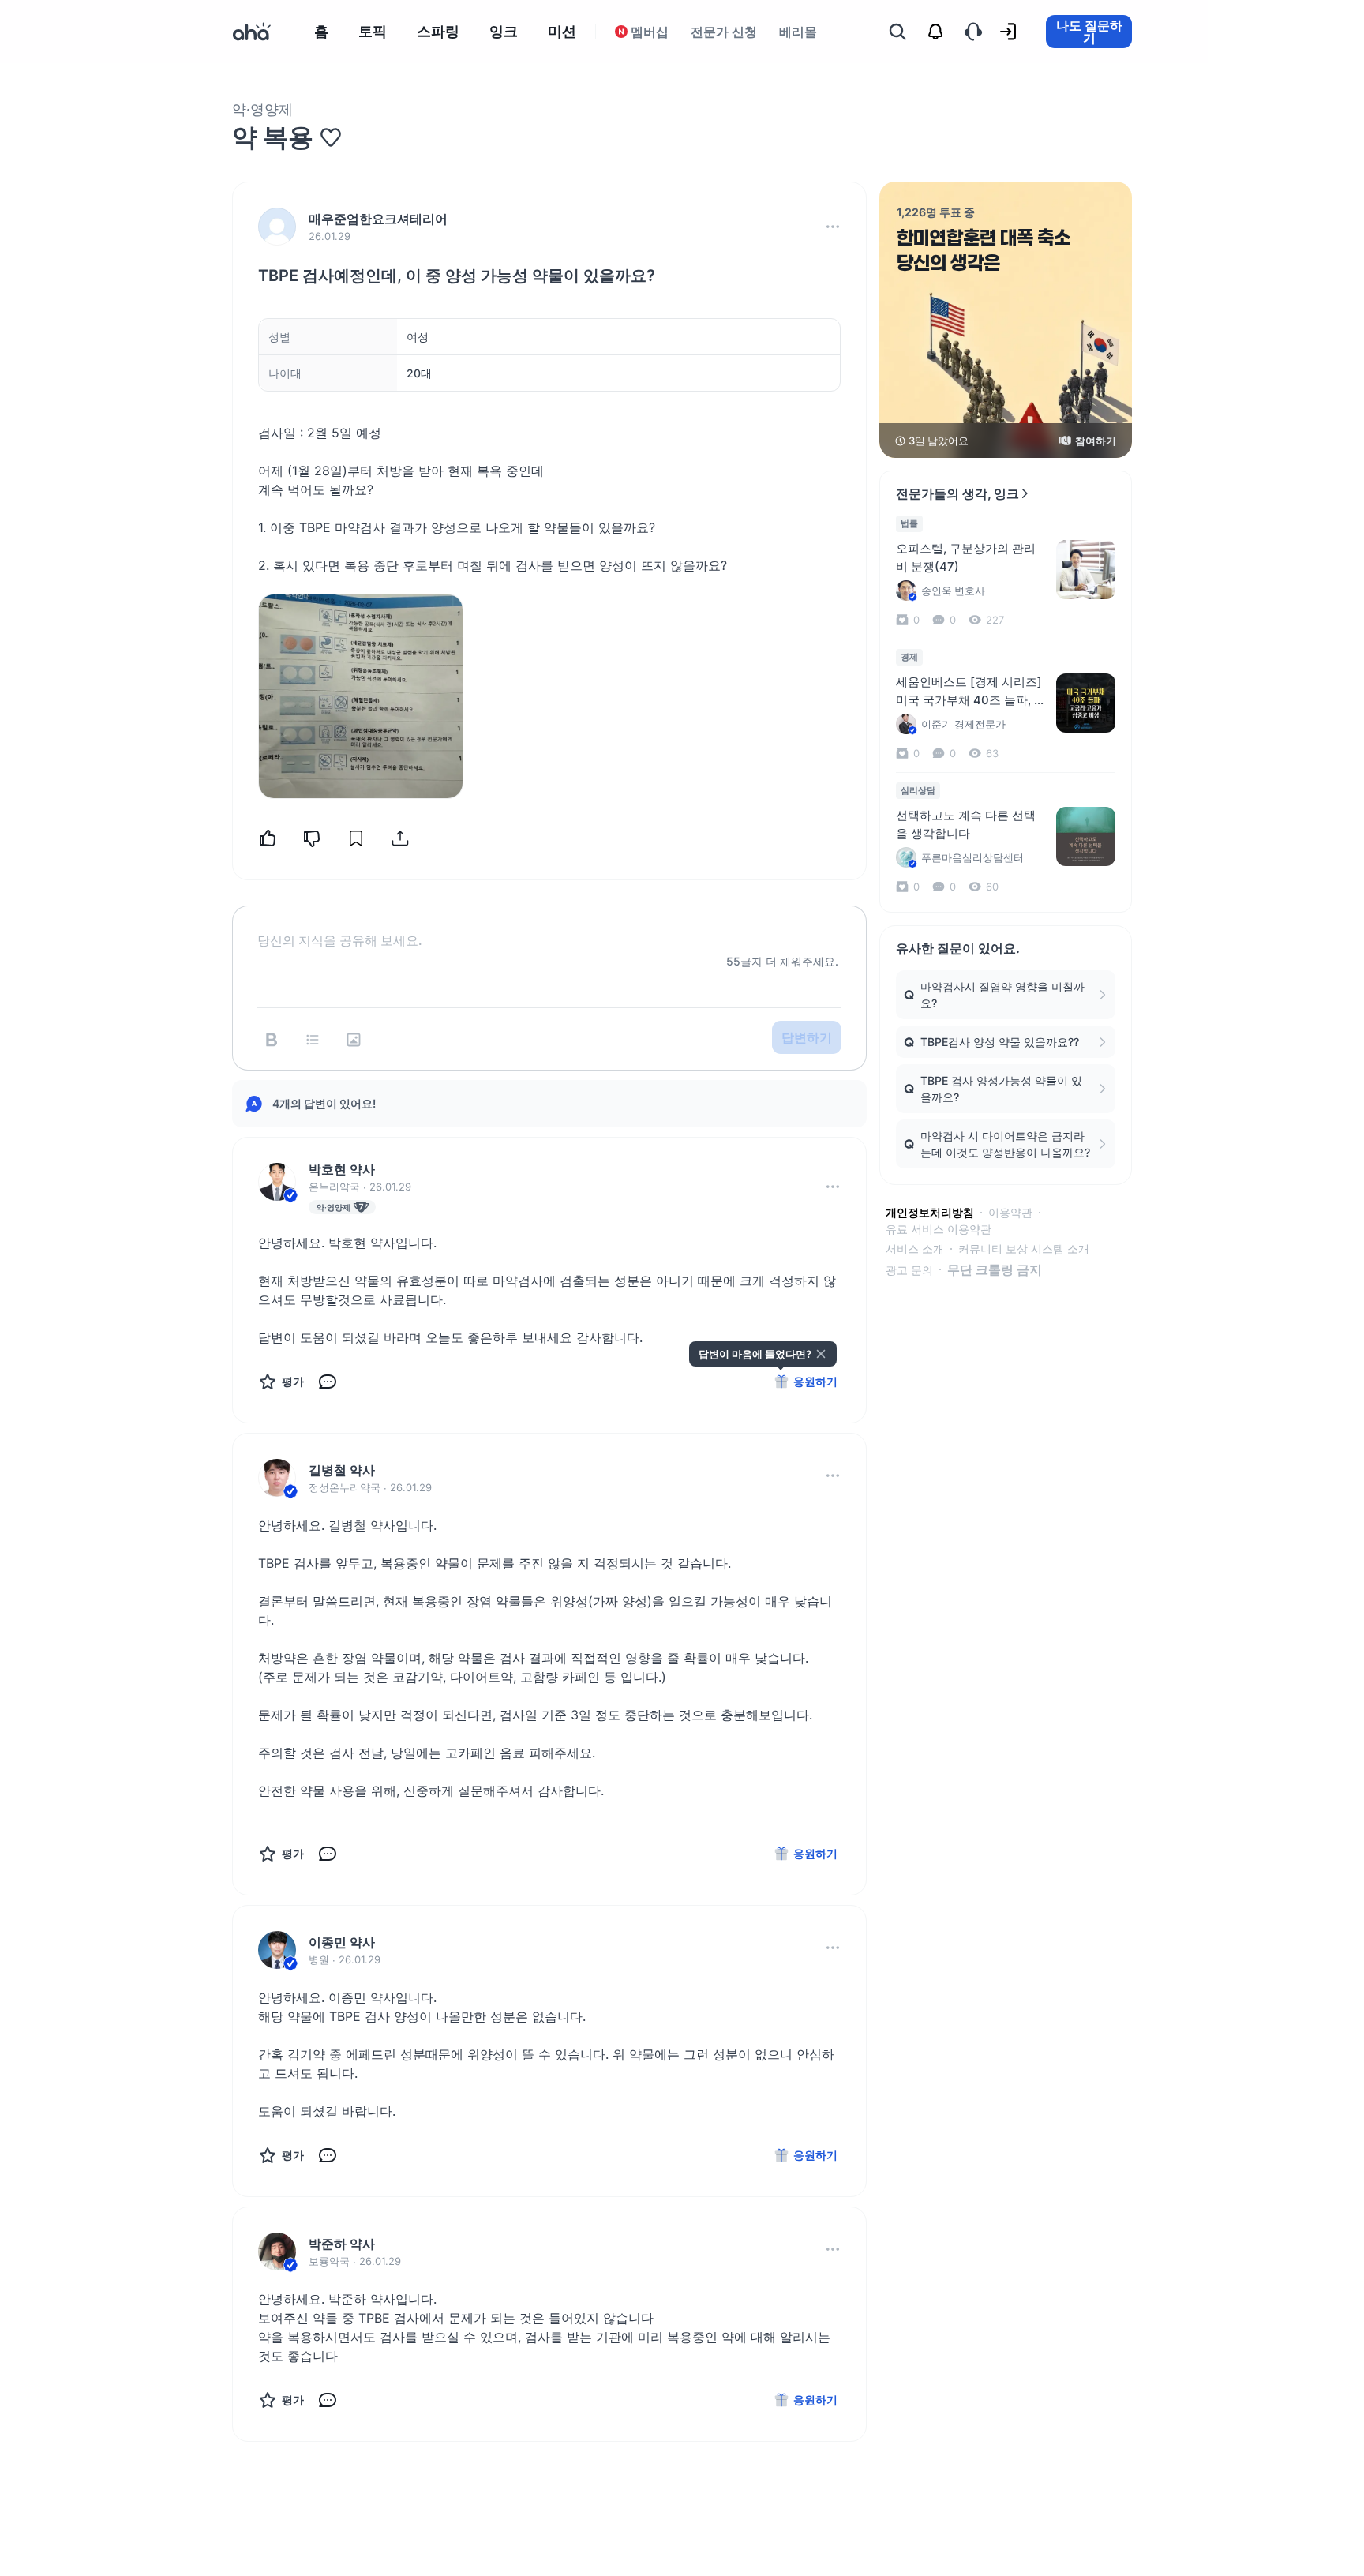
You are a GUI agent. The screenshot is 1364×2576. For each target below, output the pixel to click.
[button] (833, 227)
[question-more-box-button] (833, 227)
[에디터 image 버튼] (354, 1040)
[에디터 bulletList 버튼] (313, 1040)
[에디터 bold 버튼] (272, 1040)
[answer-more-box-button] (833, 1187)
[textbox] (549, 928)
